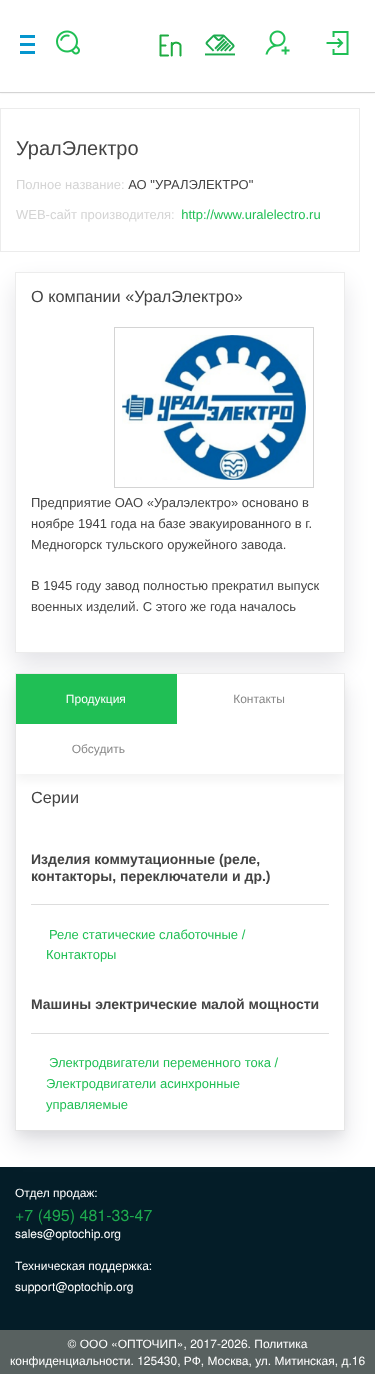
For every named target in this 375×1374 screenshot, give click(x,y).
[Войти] (337, 50)
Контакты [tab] (259, 699)
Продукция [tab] (96, 699)
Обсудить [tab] (98, 749)
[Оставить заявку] (220, 45)
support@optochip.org (74, 1286)
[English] (176, 44)
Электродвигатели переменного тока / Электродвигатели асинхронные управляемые (162, 1083)
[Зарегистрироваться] (277, 50)
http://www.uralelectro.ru (250, 214)
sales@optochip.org (68, 1233)
